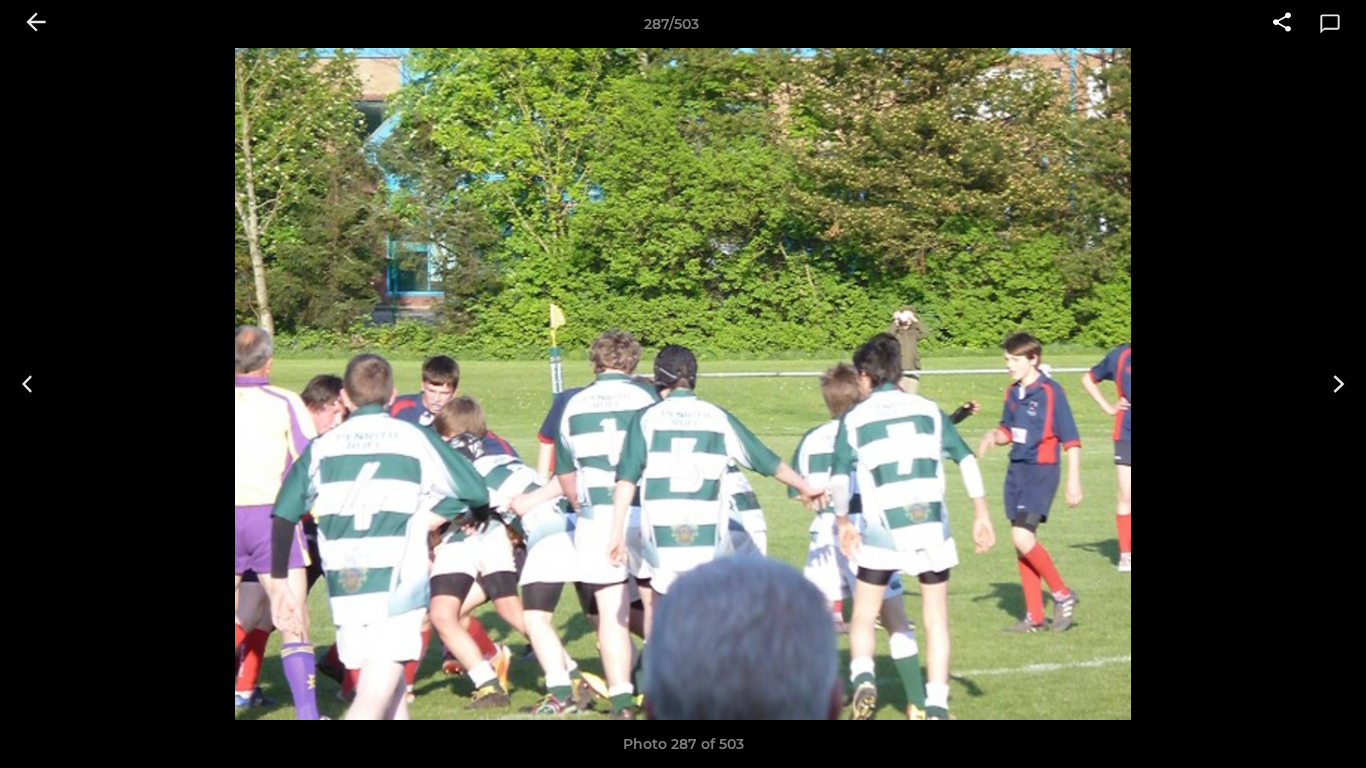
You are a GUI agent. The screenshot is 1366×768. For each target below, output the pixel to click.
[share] (1282, 24)
